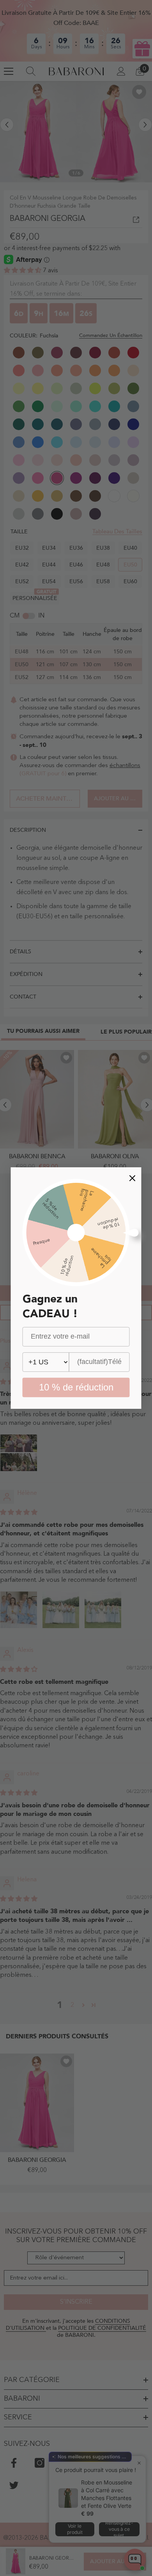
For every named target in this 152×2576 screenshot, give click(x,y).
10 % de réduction (76, 1387)
